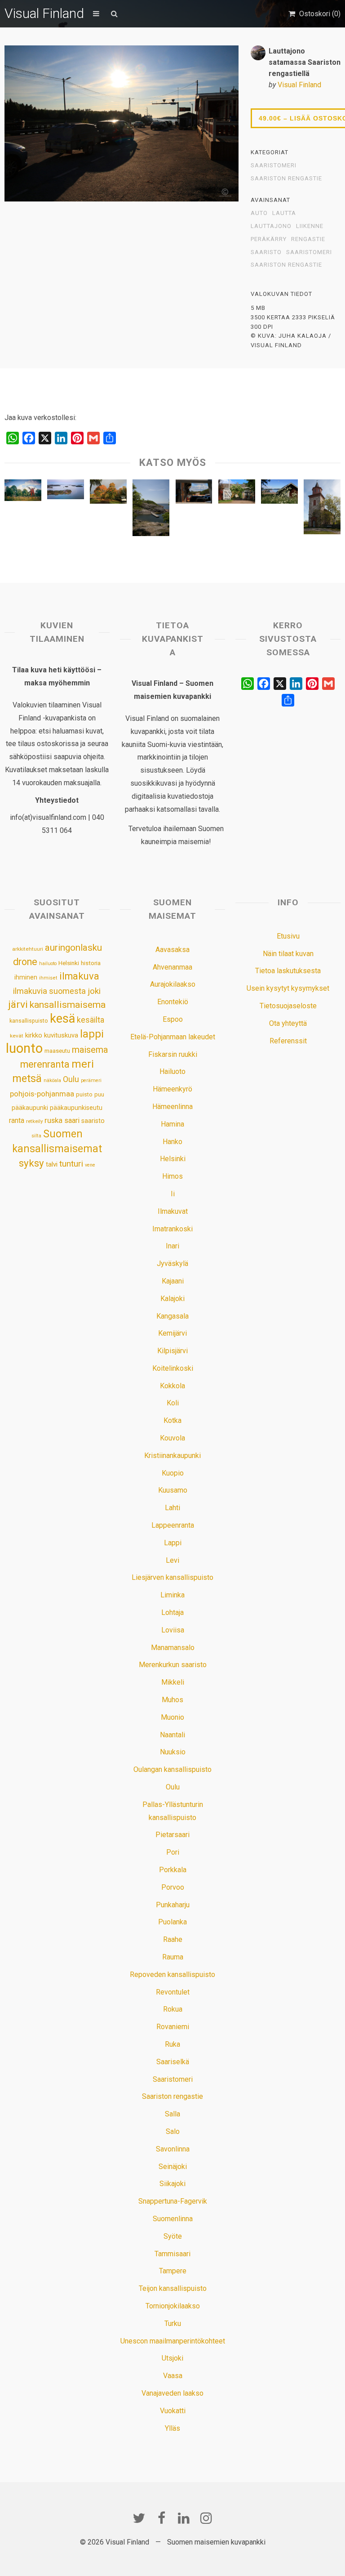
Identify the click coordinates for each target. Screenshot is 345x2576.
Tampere (173, 2271)
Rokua (173, 2009)
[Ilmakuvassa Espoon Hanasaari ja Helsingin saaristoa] (66, 492)
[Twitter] (139, 2518)
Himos (172, 1176)
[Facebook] (161, 2518)
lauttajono (271, 226)
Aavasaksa (172, 950)
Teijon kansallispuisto (173, 2288)
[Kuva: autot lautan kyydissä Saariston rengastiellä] (194, 494)
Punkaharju (173, 1905)
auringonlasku (73, 948)
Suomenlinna (173, 2219)
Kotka (172, 1420)
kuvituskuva (61, 1035)
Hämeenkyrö (172, 1089)
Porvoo (173, 1887)
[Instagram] (206, 2518)
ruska (53, 1120)
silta (36, 1136)
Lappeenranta (173, 1525)
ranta (17, 1120)
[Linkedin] (184, 2518)
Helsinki (69, 963)
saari (72, 1120)
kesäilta (91, 1020)
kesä (62, 1019)
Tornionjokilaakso (173, 2306)
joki (94, 991)
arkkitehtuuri (28, 949)
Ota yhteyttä (288, 1023)
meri (83, 1064)
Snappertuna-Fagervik (173, 2201)
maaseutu (57, 1051)
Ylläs (172, 2428)
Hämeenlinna (172, 1107)
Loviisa (173, 1630)
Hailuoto (172, 1071)
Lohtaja (172, 1612)
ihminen (26, 977)
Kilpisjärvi (172, 1351)
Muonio (172, 1717)
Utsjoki (172, 2358)
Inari (172, 1246)
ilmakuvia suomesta (49, 991)
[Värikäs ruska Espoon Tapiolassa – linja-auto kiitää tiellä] (108, 494)
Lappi (173, 1543)
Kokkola (172, 1386)
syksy (31, 1163)
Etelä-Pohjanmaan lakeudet (173, 1037)
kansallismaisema (68, 1004)
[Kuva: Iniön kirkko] (322, 509)
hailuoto (48, 964)
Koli (173, 1403)
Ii (173, 1194)
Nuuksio (173, 1752)
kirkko (34, 1035)
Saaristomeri (274, 165)
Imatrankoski (172, 1229)
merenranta (45, 1064)
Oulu (71, 1079)
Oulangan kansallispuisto (172, 1769)
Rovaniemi (173, 2027)
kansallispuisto (29, 1021)
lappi (92, 1034)
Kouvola (172, 1438)
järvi (18, 1004)
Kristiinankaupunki (172, 1456)
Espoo (173, 1019)
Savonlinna (173, 2149)
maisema (90, 1050)
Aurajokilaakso (173, 984)
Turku (173, 2323)
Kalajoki (172, 1299)
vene (90, 1165)
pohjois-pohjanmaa (42, 1094)
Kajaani (173, 1281)
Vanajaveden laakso (172, 2393)
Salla (172, 2114)
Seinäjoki (173, 2167)
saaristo (266, 252)
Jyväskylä (172, 1263)
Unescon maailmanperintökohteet (173, 2341)
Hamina (172, 1124)
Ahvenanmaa (172, 967)
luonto (24, 1048)
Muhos (172, 1700)
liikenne (310, 226)
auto (259, 213)
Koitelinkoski (173, 1368)
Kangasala (172, 1316)
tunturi (71, 1164)
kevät (17, 1036)
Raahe (173, 1939)
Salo (173, 2131)
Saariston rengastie (286, 179)
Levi (172, 1560)
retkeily (34, 1121)
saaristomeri (309, 252)
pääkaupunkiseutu (76, 1108)
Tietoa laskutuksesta (288, 971)
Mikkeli (173, 1682)
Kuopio (173, 1473)
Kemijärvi (172, 1333)
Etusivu (288, 936)
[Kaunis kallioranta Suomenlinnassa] (151, 510)
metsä (27, 1078)
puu (99, 1094)
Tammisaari (172, 2254)
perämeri (91, 1080)
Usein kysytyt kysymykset (288, 988)
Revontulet (173, 1992)
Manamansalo (173, 1648)
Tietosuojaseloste (288, 1006)
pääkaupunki (30, 1108)
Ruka (172, 2044)
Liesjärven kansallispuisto (172, 1577)
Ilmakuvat (173, 1211)
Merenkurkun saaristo (173, 1665)
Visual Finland (44, 13)
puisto (84, 1094)
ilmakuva (79, 976)
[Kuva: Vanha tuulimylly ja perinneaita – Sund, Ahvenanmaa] (23, 492)
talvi (52, 1164)
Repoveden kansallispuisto (172, 1974)
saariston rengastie (286, 265)
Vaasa (173, 2376)
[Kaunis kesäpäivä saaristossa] (279, 494)
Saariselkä (173, 2062)
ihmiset (48, 978)
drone (25, 962)
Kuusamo (173, 1490)
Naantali (172, 1735)
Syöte (173, 2236)
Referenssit (288, 1041)
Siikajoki (172, 2184)
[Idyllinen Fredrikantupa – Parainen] (237, 494)
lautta (284, 213)
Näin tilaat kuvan (288, 954)
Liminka (172, 1595)
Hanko (172, 1142)
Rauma (173, 1957)
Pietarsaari (172, 1835)
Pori (173, 1852)
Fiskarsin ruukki (173, 1054)
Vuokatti (173, 2411)
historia (91, 963)
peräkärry (269, 239)
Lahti (172, 1508)
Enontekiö (173, 1002)
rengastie (308, 239)
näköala (52, 1080)
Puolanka (172, 1922)
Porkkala (173, 1870)
